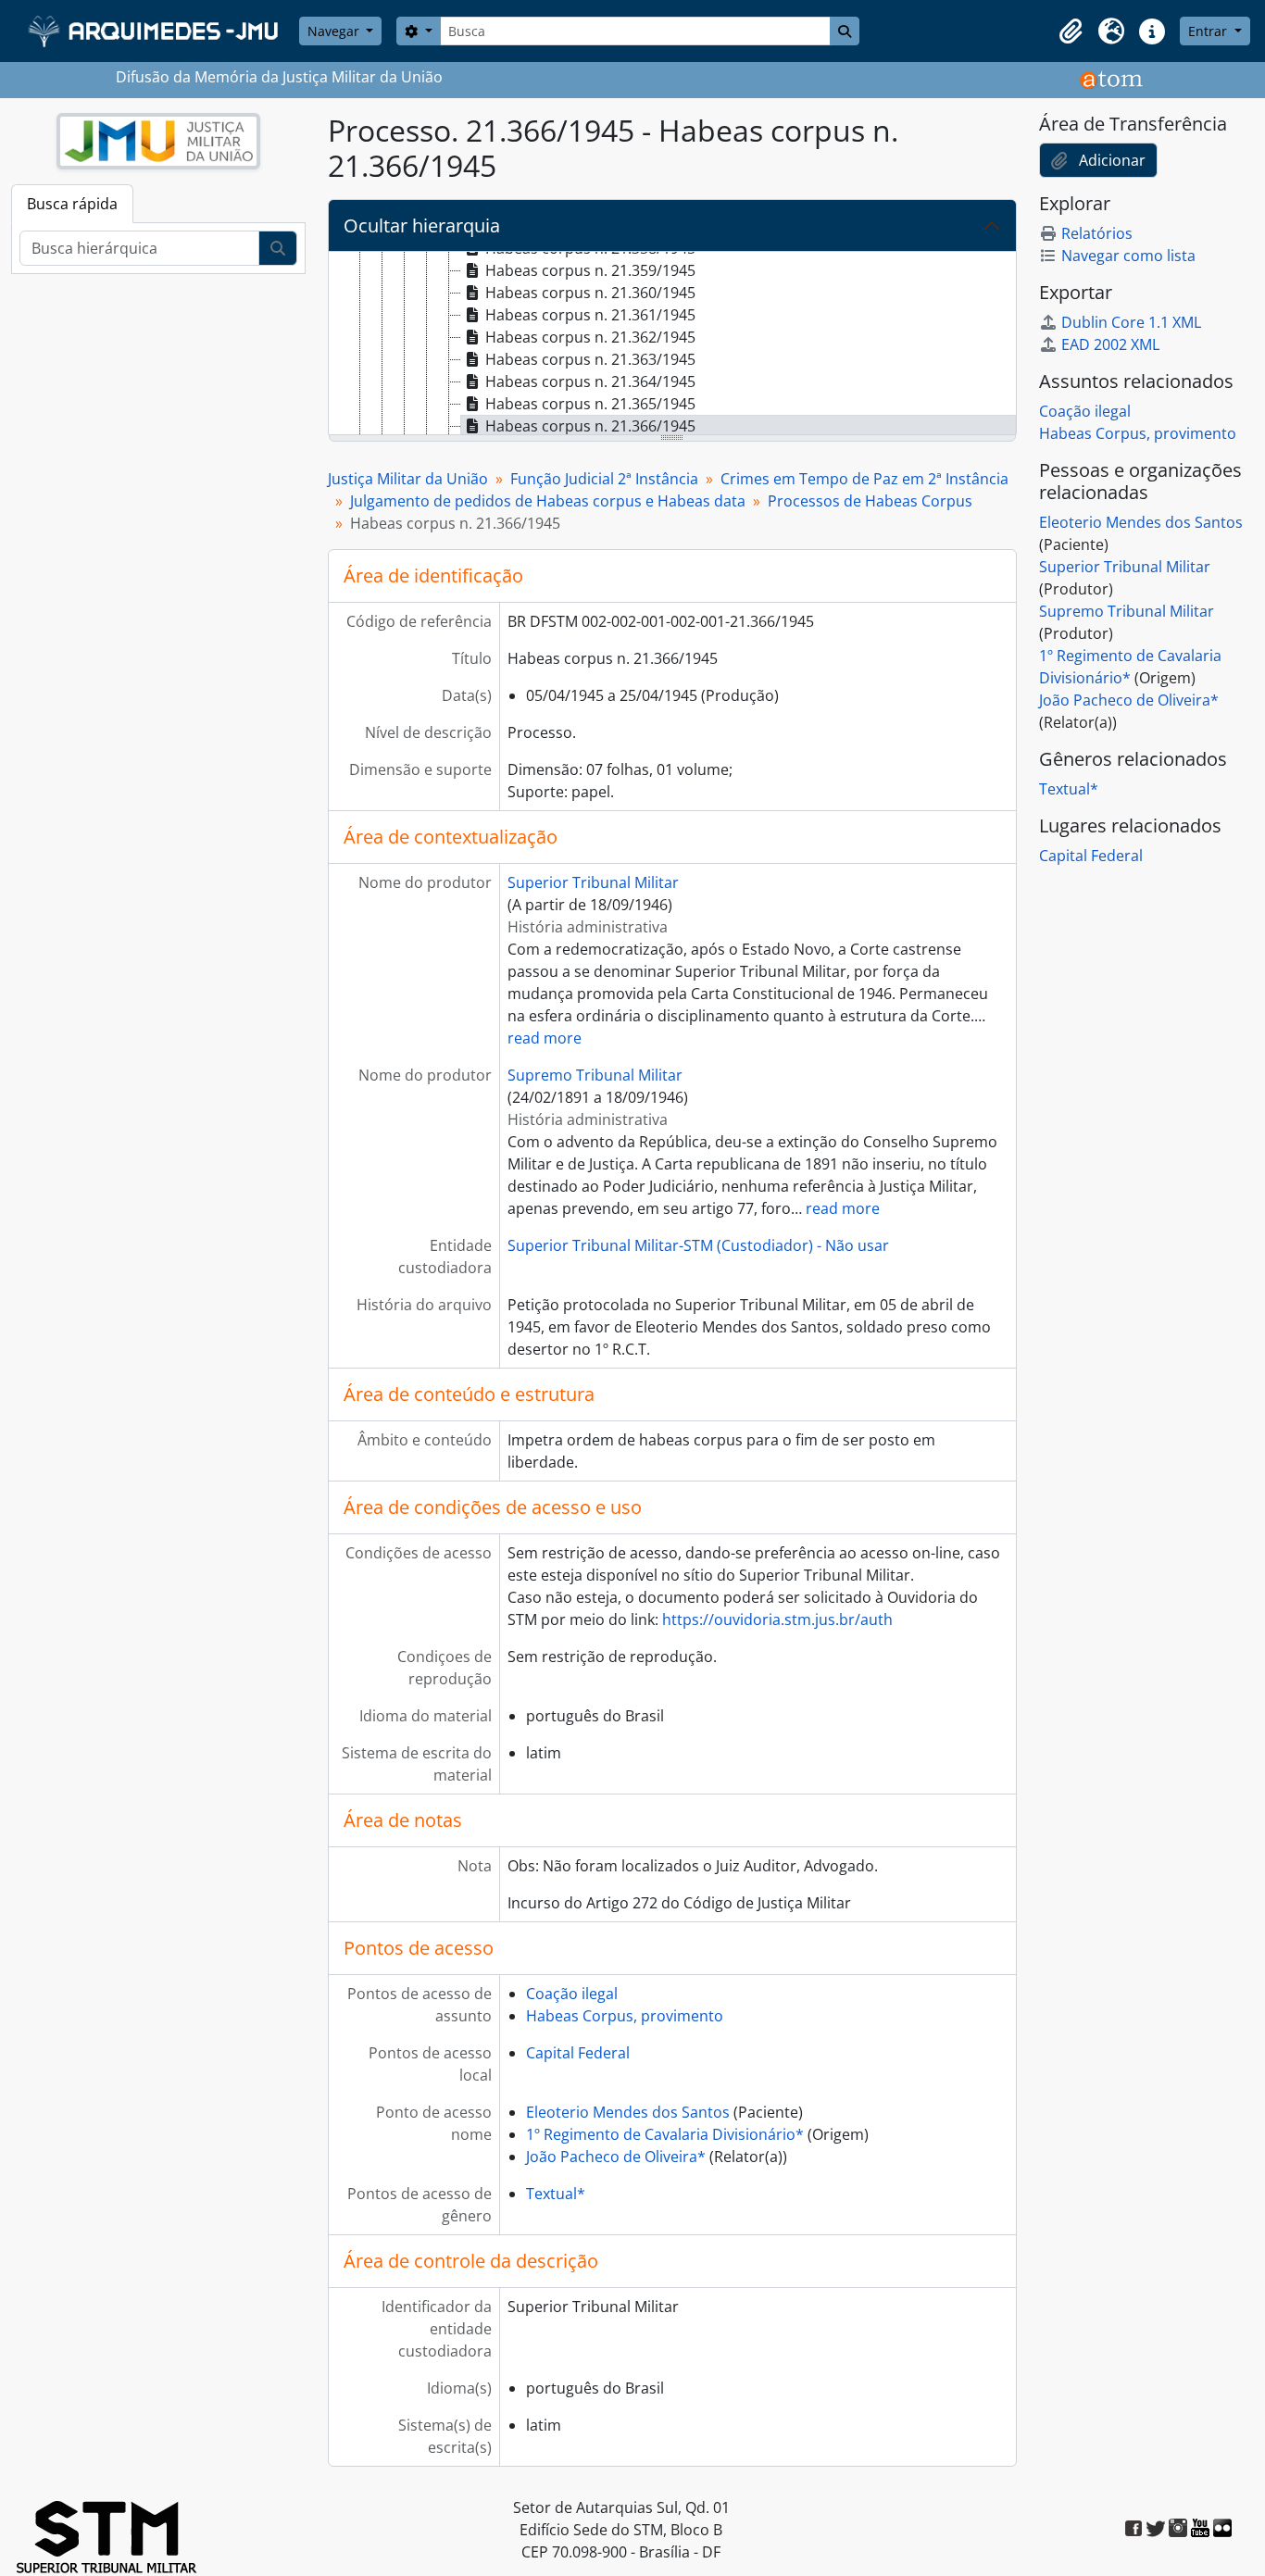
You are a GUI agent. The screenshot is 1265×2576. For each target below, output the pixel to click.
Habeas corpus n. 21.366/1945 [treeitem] (590, 426)
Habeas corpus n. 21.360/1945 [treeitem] (590, 293)
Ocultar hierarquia (422, 225)
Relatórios (1097, 233)
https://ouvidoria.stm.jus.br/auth (777, 1619)
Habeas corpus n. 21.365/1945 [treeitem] (590, 404)
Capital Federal (578, 2053)
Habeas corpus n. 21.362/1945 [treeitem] (590, 337)
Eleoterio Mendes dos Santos (628, 2112)
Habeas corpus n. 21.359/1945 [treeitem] (590, 270)
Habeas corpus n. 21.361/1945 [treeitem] (590, 315)
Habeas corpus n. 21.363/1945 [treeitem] (590, 359)
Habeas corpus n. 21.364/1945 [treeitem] (590, 381)
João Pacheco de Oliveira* (616, 2157)
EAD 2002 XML (1110, 344)
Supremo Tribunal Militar (595, 1075)
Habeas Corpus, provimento (625, 2016)
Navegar (335, 31)
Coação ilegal (572, 1994)
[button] (1071, 31)
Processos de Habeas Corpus (870, 501)
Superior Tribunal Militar (593, 882)
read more (545, 1038)
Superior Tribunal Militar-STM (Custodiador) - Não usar (698, 1245)
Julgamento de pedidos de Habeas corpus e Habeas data (548, 501)
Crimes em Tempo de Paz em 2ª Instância (864, 479)
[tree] (672, 344)
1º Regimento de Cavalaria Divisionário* (665, 2134)
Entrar (1209, 31)
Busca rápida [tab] (72, 204)
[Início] (155, 31)
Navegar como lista (1128, 256)
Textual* (556, 2194)
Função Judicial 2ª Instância (604, 479)
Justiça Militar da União (408, 479)
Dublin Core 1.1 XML (1131, 322)
